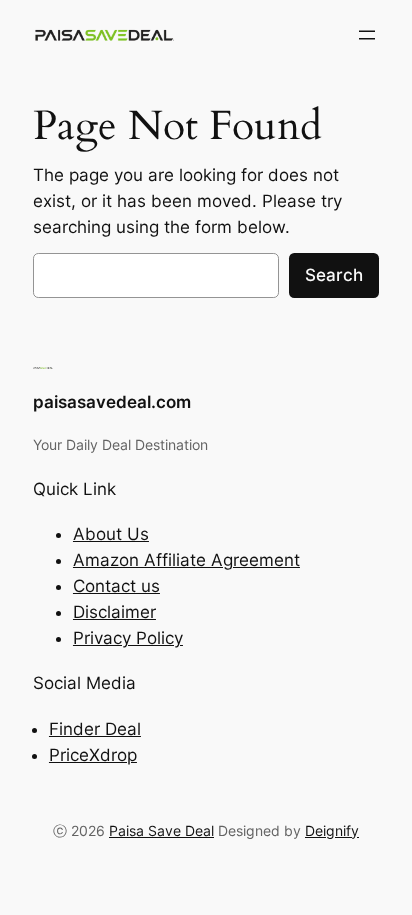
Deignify (332, 830)
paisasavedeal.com (112, 402)
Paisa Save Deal (161, 830)
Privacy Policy (128, 638)
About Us (111, 534)
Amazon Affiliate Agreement (186, 560)
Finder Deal (95, 729)
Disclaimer (114, 612)
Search (334, 275)
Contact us (116, 586)
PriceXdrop (93, 755)
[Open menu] (367, 35)
